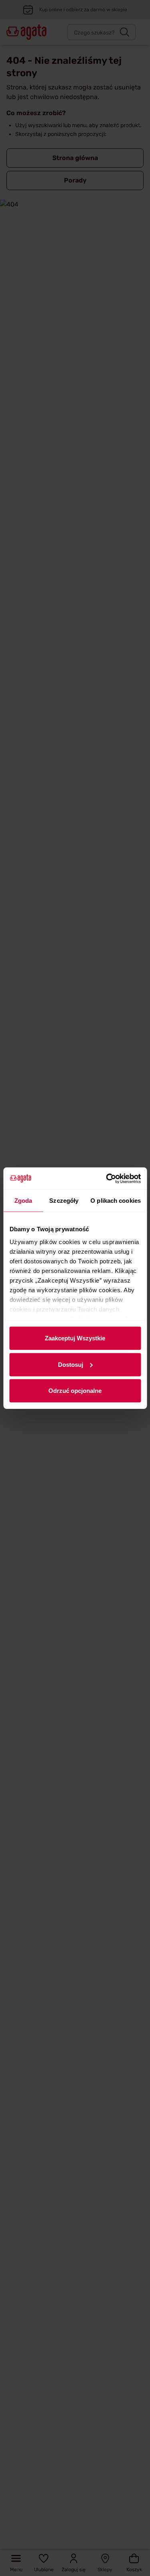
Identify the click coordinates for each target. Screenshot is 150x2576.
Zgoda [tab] (23, 1201)
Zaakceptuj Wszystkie (75, 1338)
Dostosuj (71, 1364)
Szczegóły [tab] (64, 1201)
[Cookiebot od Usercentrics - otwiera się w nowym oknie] (107, 1178)
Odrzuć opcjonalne (75, 1391)
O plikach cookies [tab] (116, 1201)
